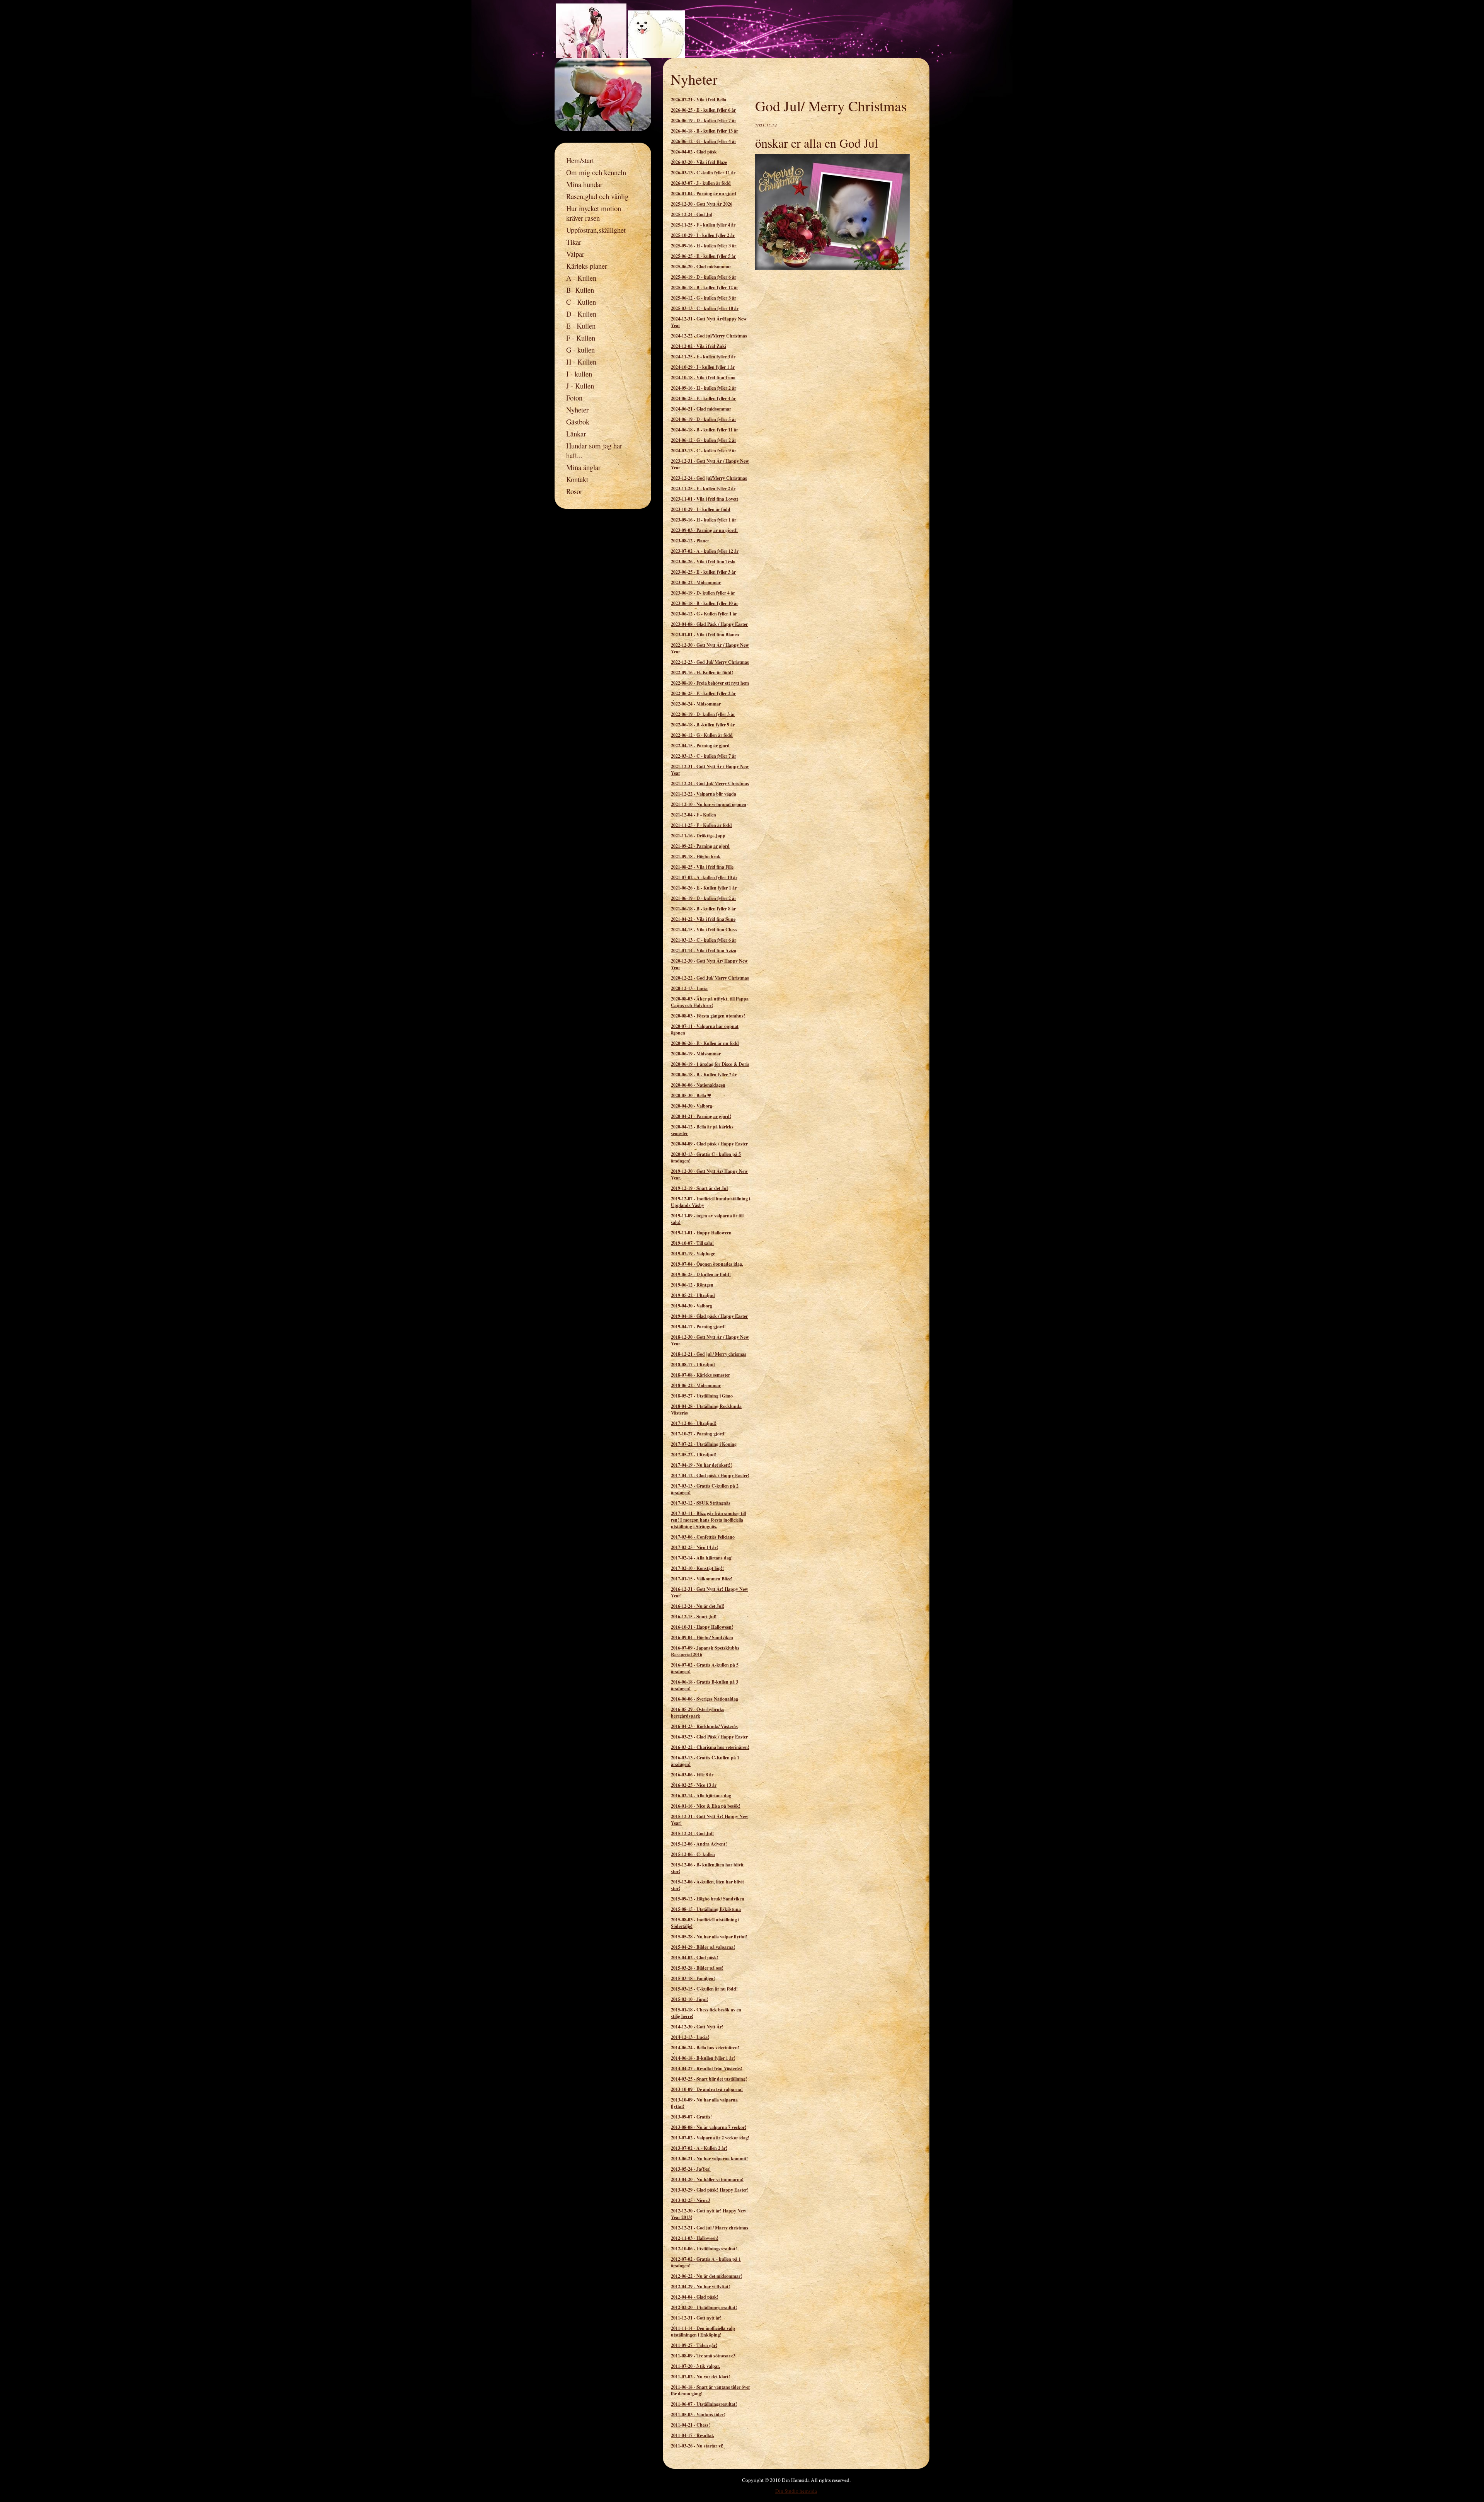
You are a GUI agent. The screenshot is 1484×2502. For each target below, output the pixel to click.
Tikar (574, 242)
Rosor (574, 491)
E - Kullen (581, 326)
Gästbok (578, 422)
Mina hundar (584, 184)
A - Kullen (581, 278)
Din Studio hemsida (796, 2491)
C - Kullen (581, 302)
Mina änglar (583, 467)
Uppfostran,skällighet (596, 230)
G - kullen (580, 350)
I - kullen (579, 374)
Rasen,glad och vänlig (597, 196)
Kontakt (577, 479)
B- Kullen (580, 290)
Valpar (575, 254)
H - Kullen (581, 362)
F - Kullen (581, 338)
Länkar (576, 434)
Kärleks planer (587, 266)
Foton (574, 398)
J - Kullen (580, 386)
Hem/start (580, 160)
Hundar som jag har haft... (594, 450)
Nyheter (577, 410)
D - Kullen (581, 314)
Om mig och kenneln (596, 172)
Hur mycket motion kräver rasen (594, 213)
